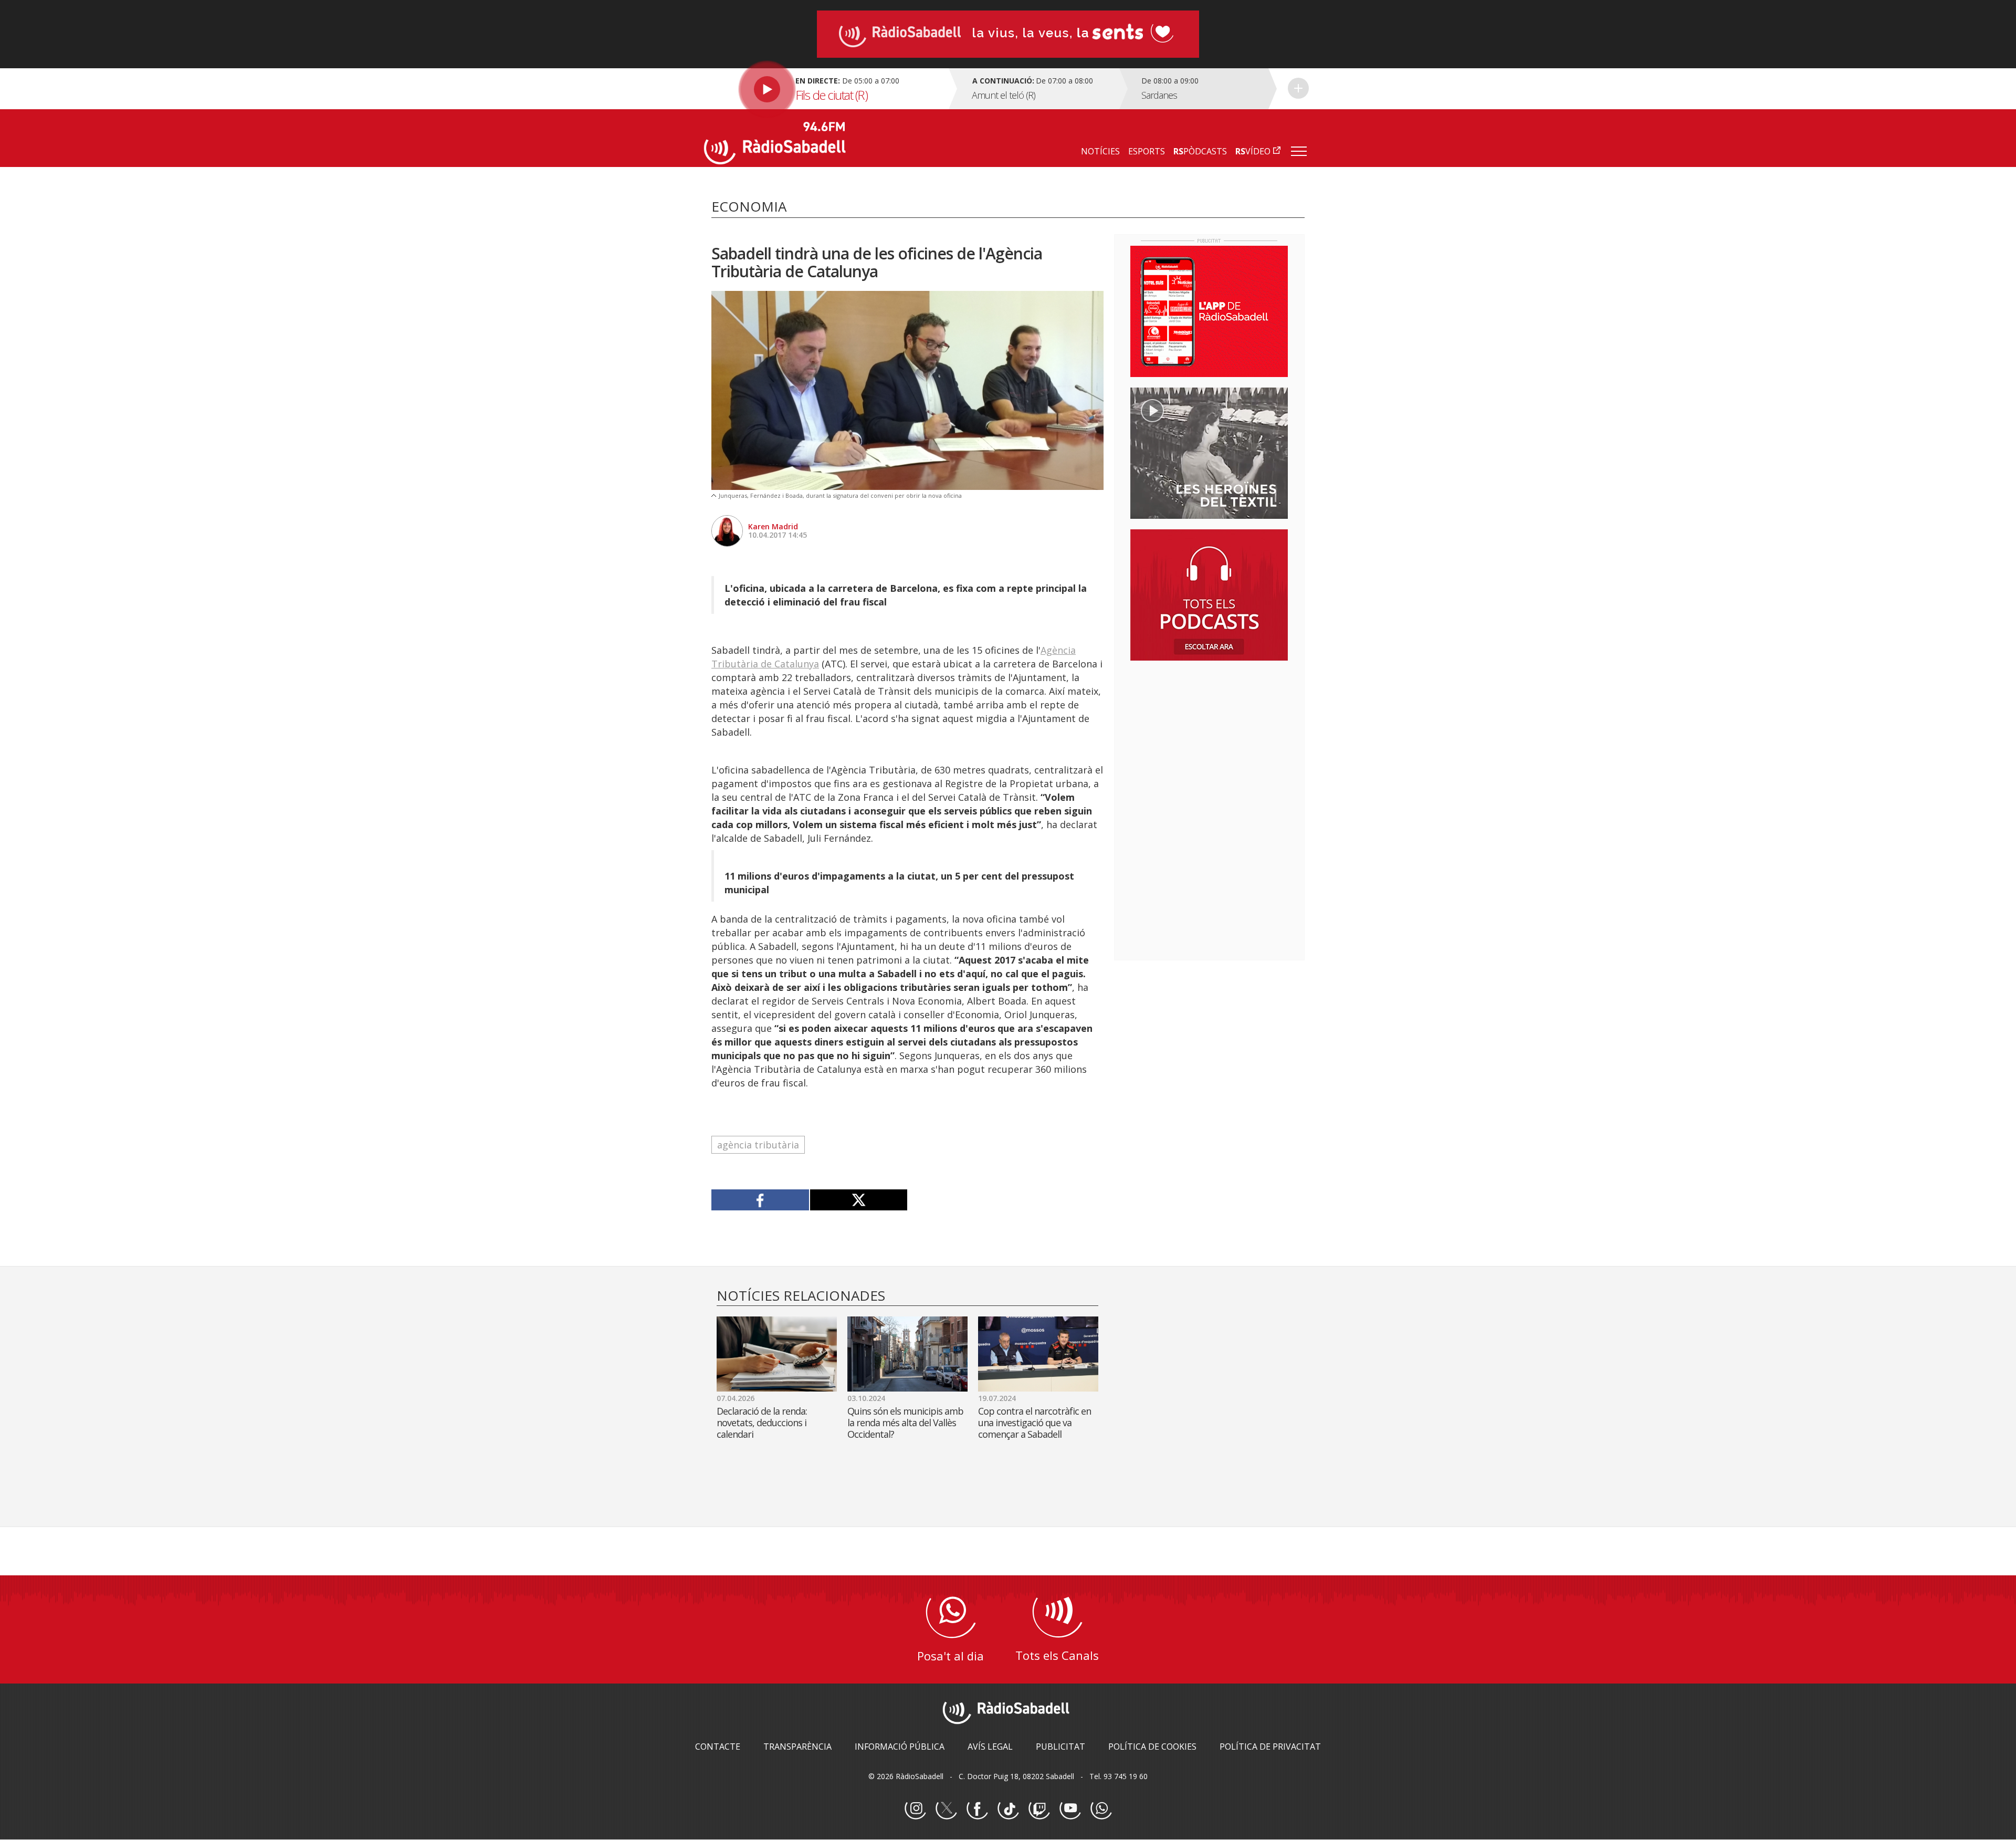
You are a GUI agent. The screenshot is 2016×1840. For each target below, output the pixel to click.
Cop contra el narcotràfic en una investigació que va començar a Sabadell (1035, 1423)
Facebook (977, 1809)
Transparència (797, 1747)
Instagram (915, 1809)
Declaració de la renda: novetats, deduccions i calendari (762, 1423)
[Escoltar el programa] (825, 89)
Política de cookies (1152, 1747)
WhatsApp (1101, 1809)
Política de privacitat (1270, 1747)
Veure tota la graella (1298, 88)
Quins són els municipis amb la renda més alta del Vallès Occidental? (905, 1423)
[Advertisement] (1209, 737)
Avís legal (990, 1747)
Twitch (1039, 1809)
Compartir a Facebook (760, 1200)
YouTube (1070, 1809)
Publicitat (1060, 1747)
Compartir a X (859, 1200)
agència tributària (758, 1145)
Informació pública (900, 1747)
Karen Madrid (773, 526)
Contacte (718, 1747)
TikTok (1008, 1809)
